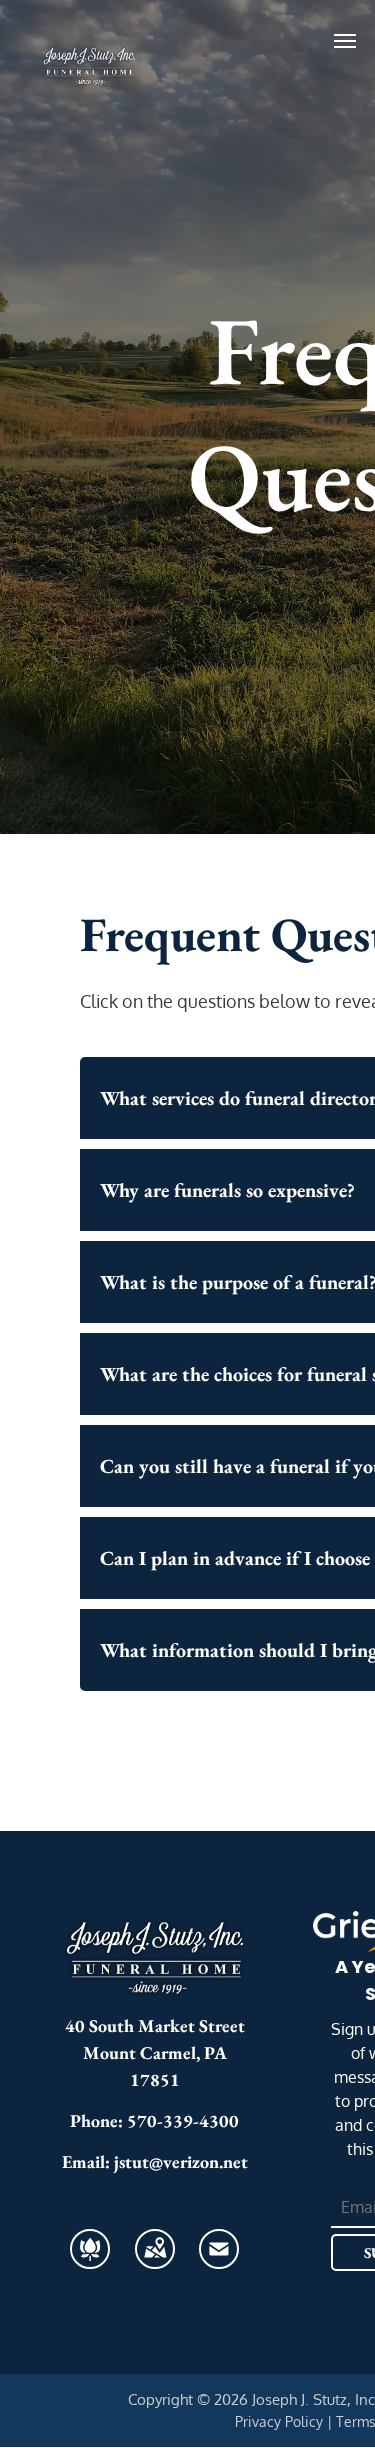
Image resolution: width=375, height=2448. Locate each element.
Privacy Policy (279, 2421)
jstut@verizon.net (181, 2161)
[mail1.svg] (219, 2260)
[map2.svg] (155, 2260)
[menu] (345, 41)
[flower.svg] (90, 2260)
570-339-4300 (183, 2120)
